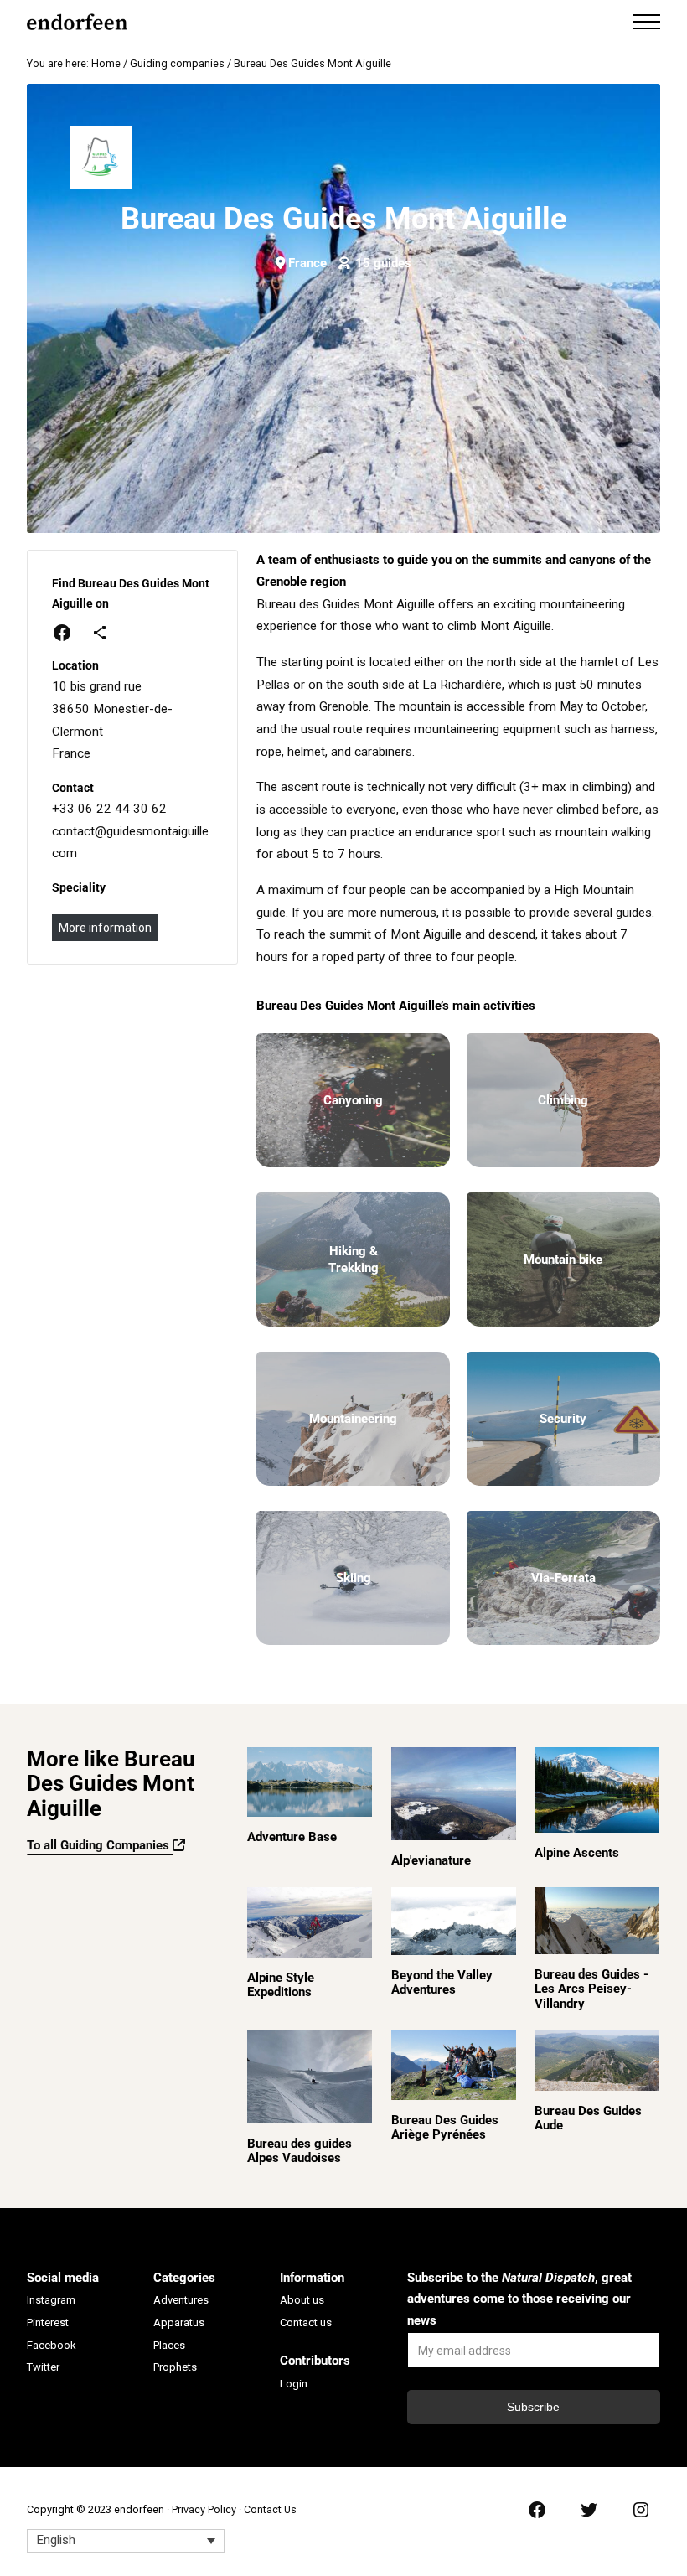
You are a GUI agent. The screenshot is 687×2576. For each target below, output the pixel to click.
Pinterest (48, 2323)
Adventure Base (292, 1837)
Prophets (175, 2367)
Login (294, 2384)
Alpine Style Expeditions (281, 1985)
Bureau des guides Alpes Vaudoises (300, 2151)
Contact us (306, 2323)
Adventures (181, 2300)
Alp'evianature (431, 1861)
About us (302, 2300)
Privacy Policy (204, 2509)
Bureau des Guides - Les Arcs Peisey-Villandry (591, 1989)
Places (169, 2345)
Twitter (43, 2367)
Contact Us (270, 2509)
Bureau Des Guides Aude (588, 2118)
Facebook (52, 2345)
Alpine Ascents (577, 1853)
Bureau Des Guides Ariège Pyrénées (445, 2128)
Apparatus (179, 2323)
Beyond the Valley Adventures (442, 1983)
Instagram (51, 2300)
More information (105, 928)
